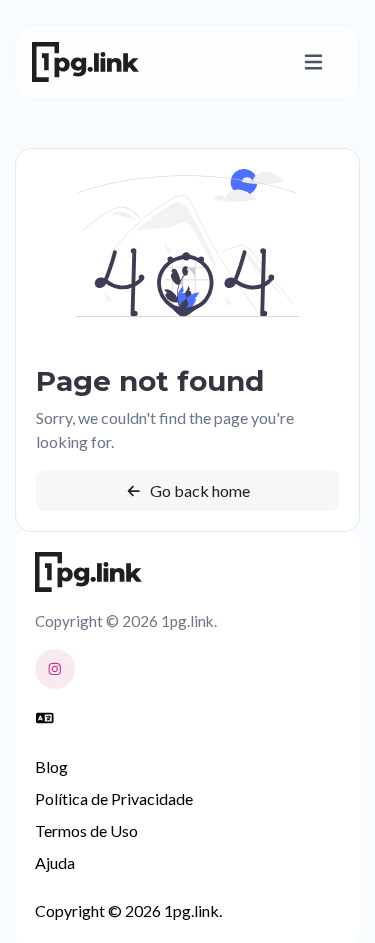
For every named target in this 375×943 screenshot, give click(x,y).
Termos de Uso (86, 830)
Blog (51, 766)
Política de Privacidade (114, 798)
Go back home (198, 490)
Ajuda (55, 862)
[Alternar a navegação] (313, 62)
